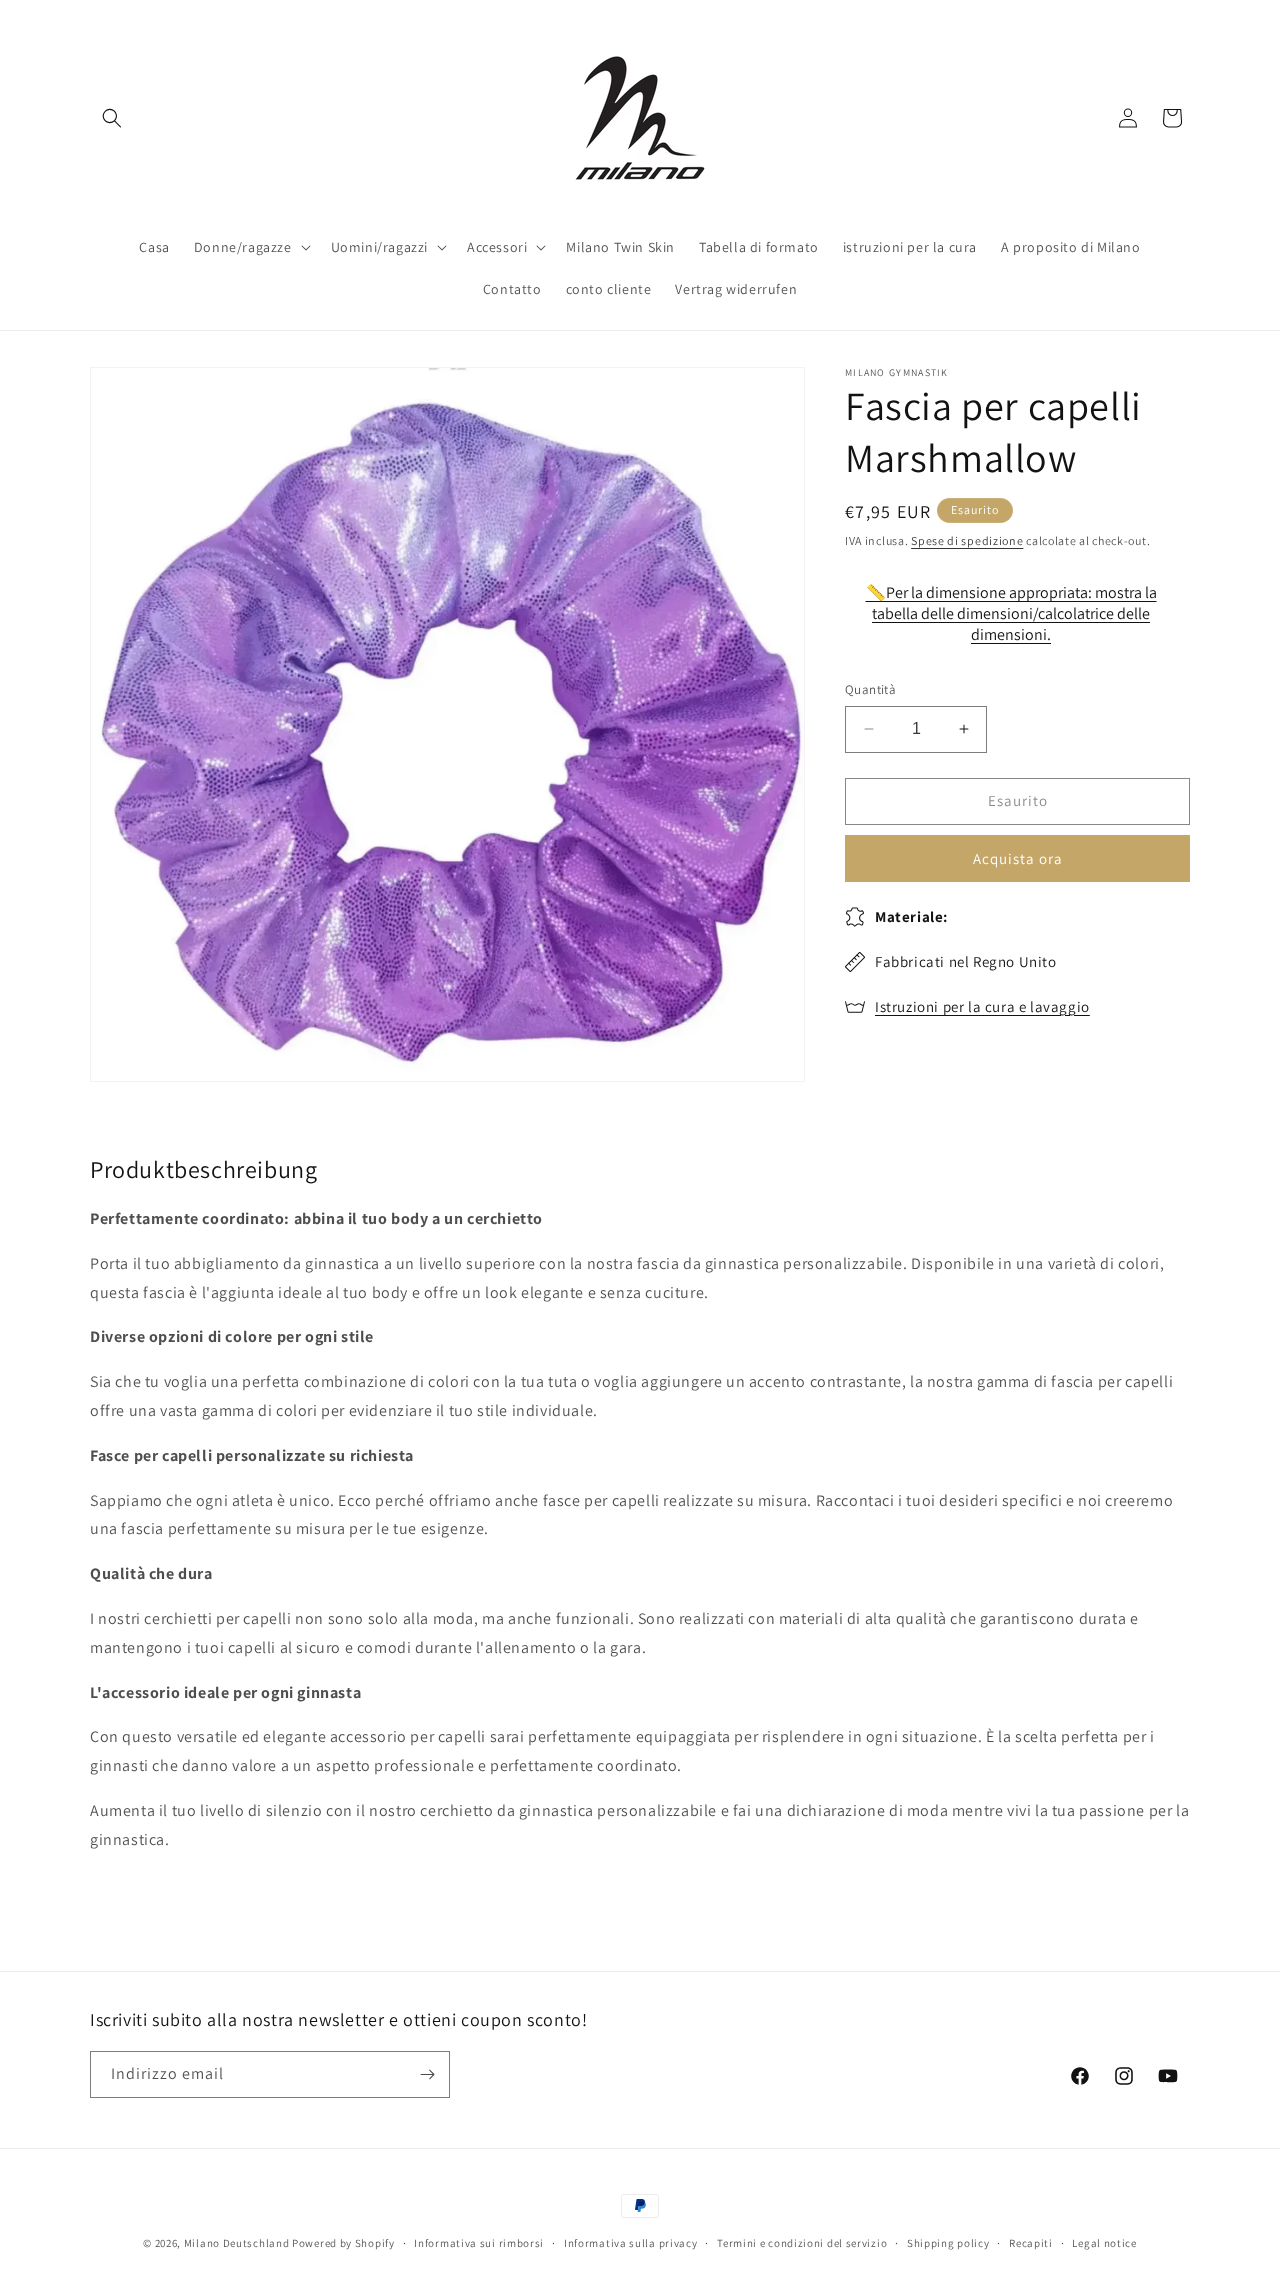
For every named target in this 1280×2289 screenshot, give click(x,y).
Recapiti (1031, 2243)
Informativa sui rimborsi (479, 2243)
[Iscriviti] (427, 2074)
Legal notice (1104, 2243)
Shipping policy (948, 2243)
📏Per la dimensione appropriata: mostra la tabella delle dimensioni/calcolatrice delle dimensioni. (1011, 613)
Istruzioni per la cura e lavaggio (982, 1006)
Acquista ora (1018, 858)
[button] (112, 118)
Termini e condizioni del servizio (802, 2243)
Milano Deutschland (237, 2243)
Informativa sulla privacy (631, 2243)
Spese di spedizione (967, 540)
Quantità (870, 689)
